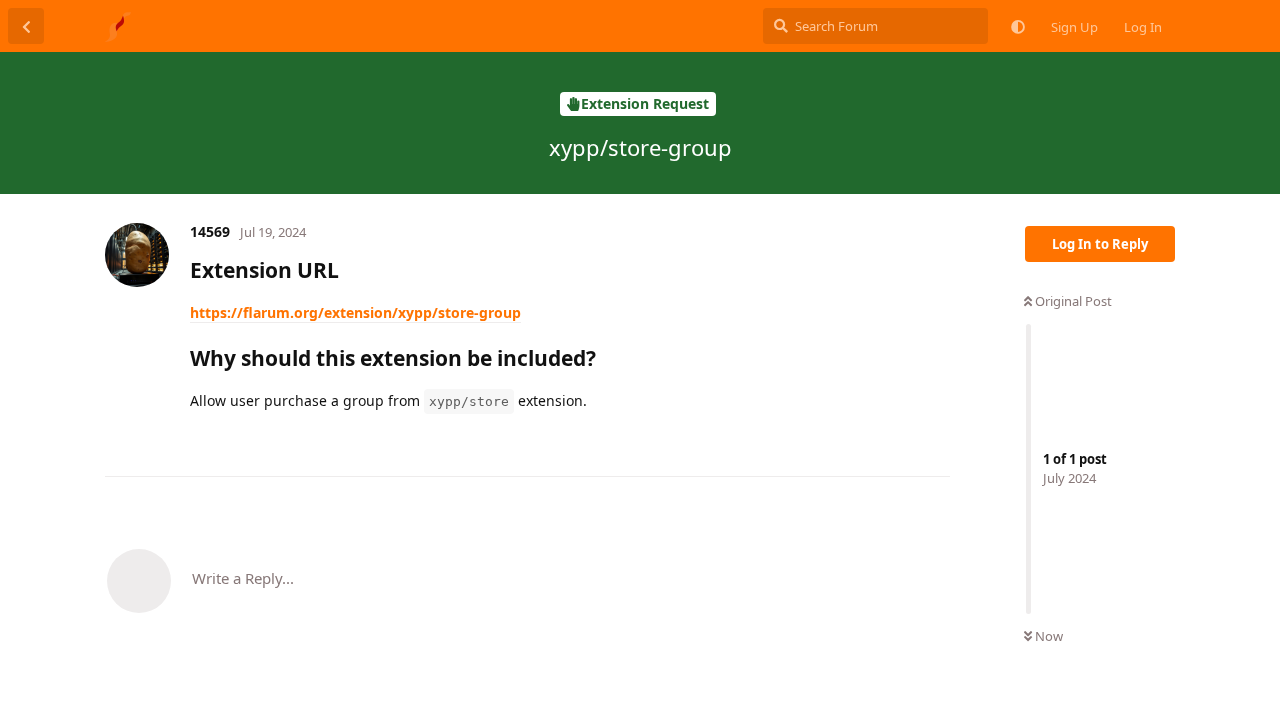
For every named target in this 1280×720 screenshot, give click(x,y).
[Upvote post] (864, 440)
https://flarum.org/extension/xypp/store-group (355, 312)
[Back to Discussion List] (26, 26)
